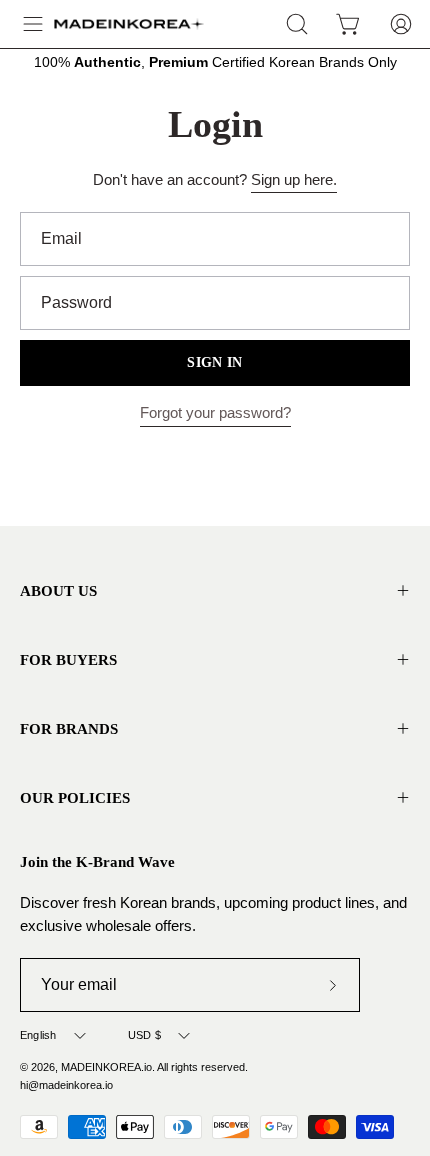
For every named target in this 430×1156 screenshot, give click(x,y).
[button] (297, 24)
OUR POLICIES (75, 797)
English (38, 1035)
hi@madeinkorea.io (66, 1085)
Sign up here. (294, 179)
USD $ (144, 1035)
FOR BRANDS (69, 728)
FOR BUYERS (68, 659)
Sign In (214, 362)
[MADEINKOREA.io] (129, 24)
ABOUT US (58, 590)
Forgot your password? (215, 412)
